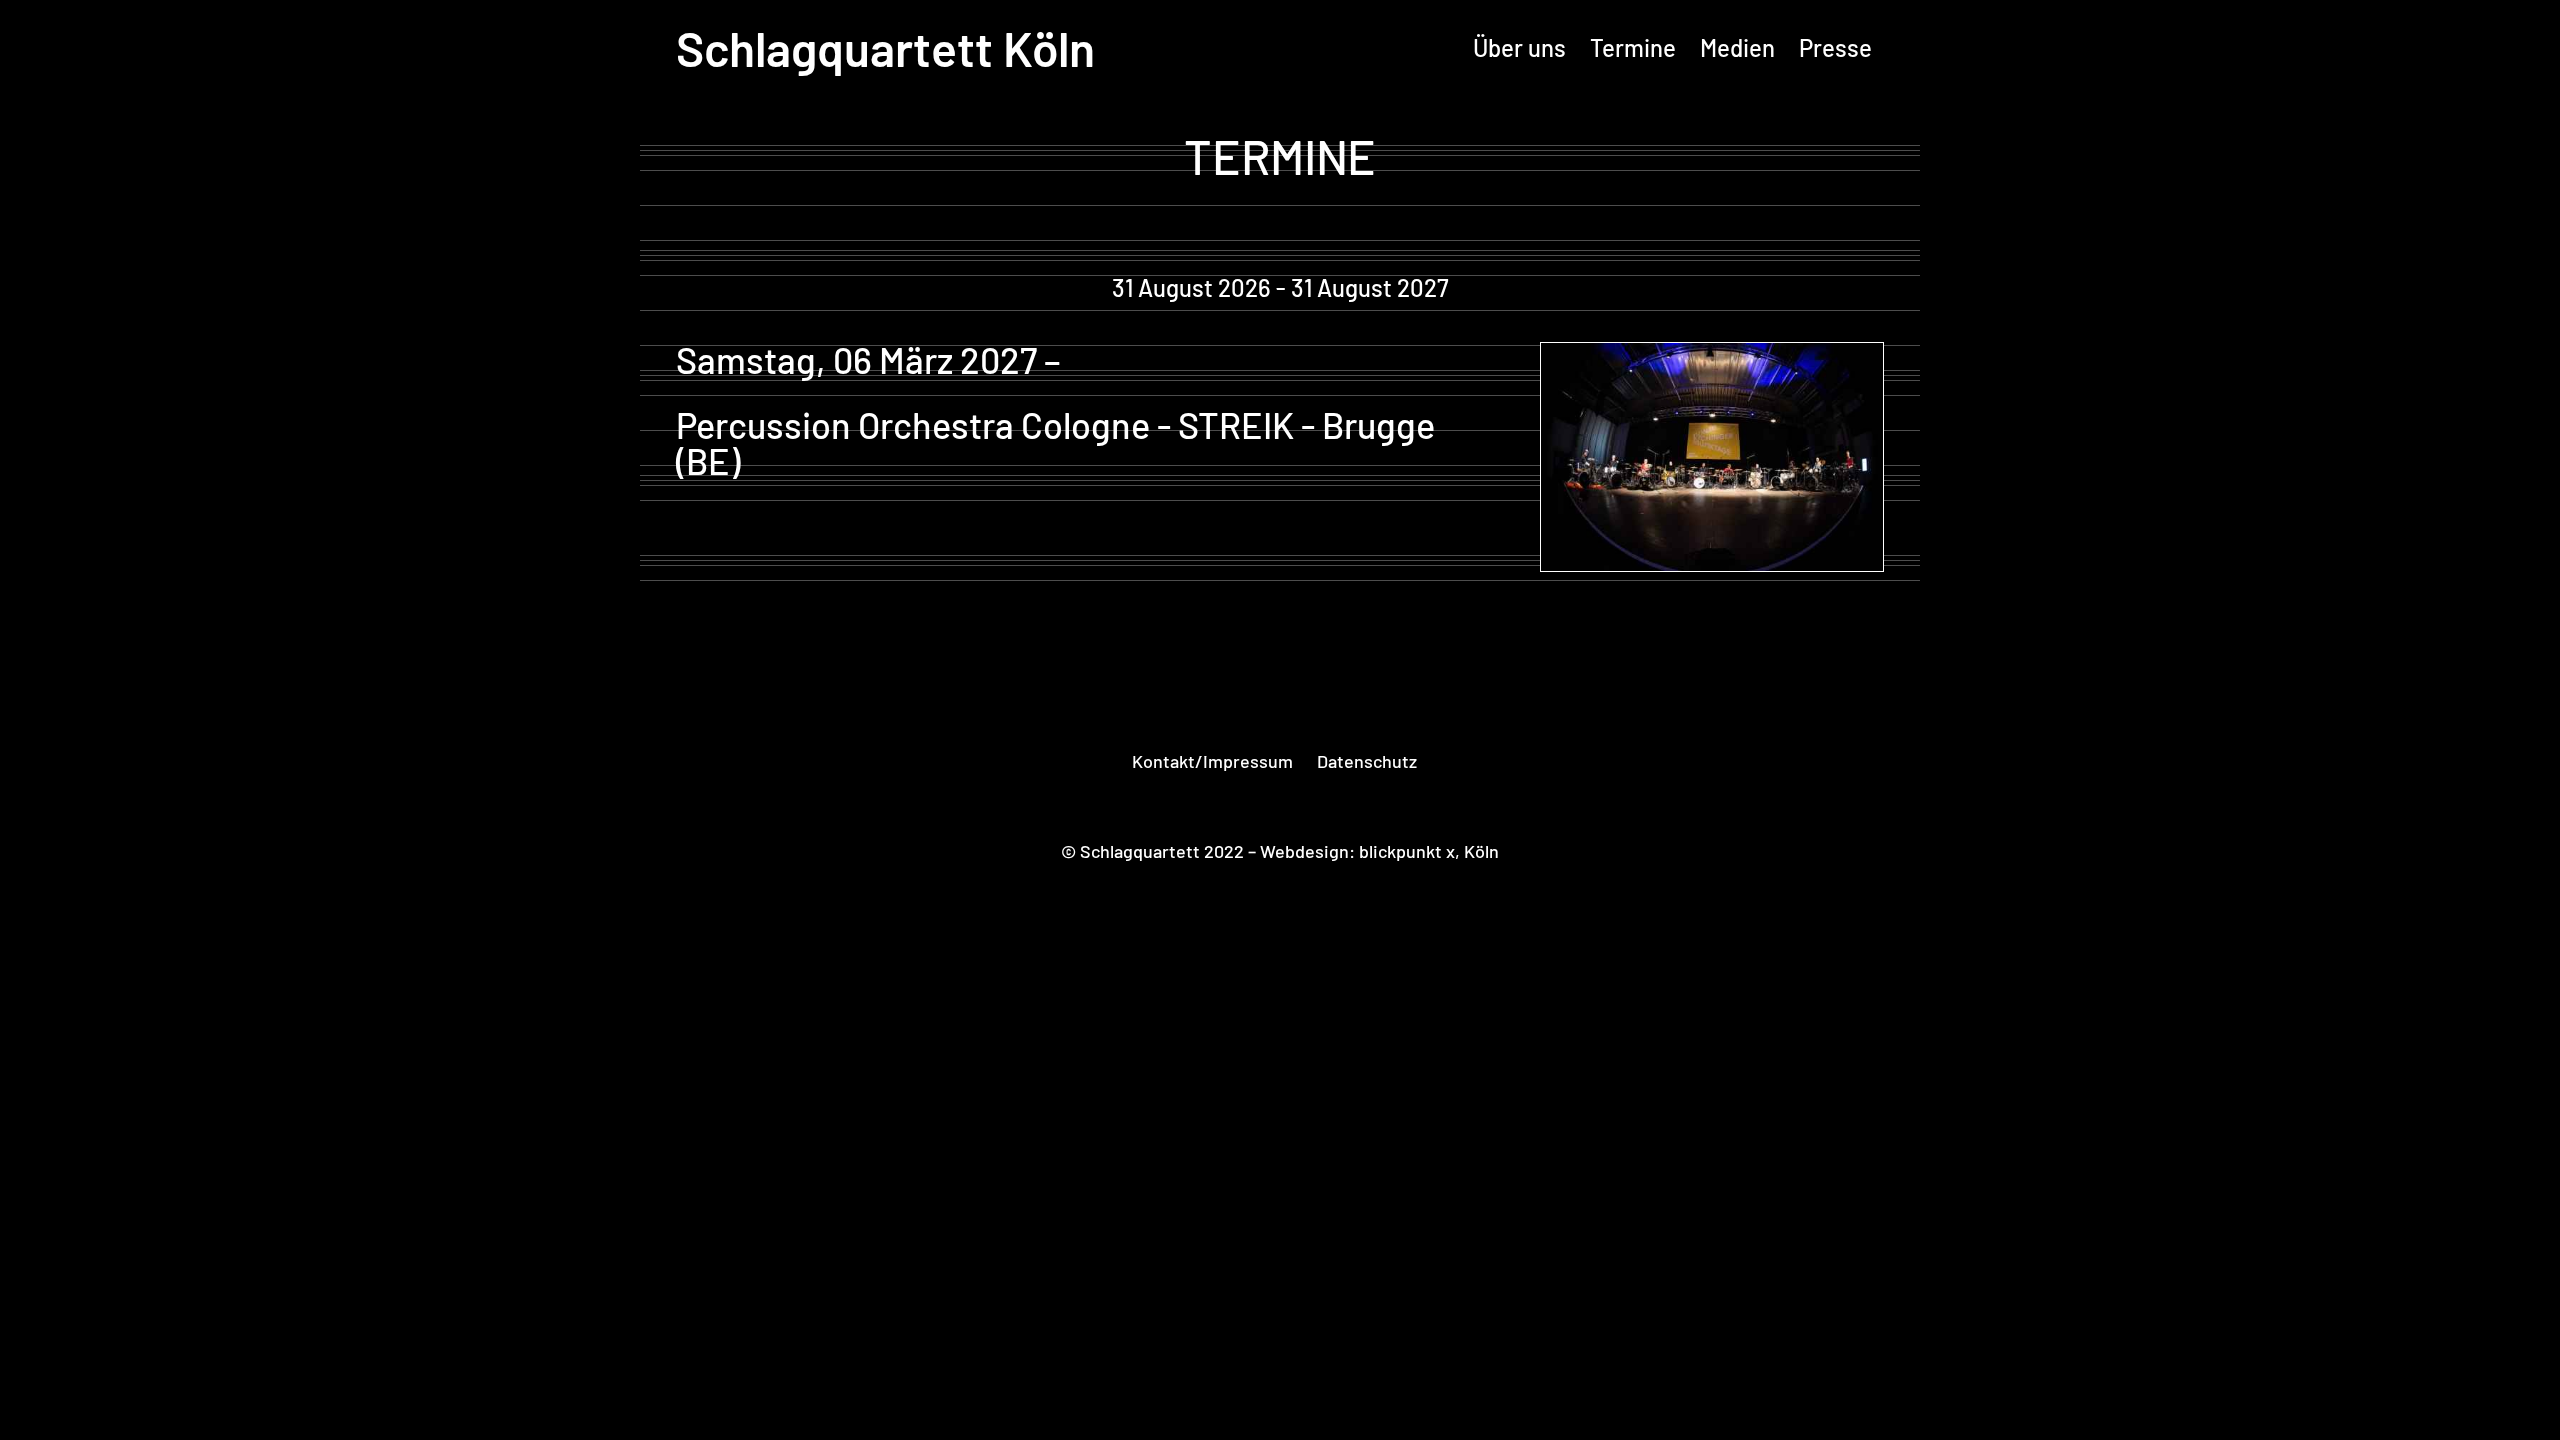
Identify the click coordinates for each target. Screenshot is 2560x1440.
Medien (1737, 47)
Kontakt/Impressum (1212, 761)
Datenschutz (1367, 761)
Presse (1835, 47)
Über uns (1519, 47)
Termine (1633, 47)
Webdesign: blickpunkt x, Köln (1379, 851)
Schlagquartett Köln (885, 48)
